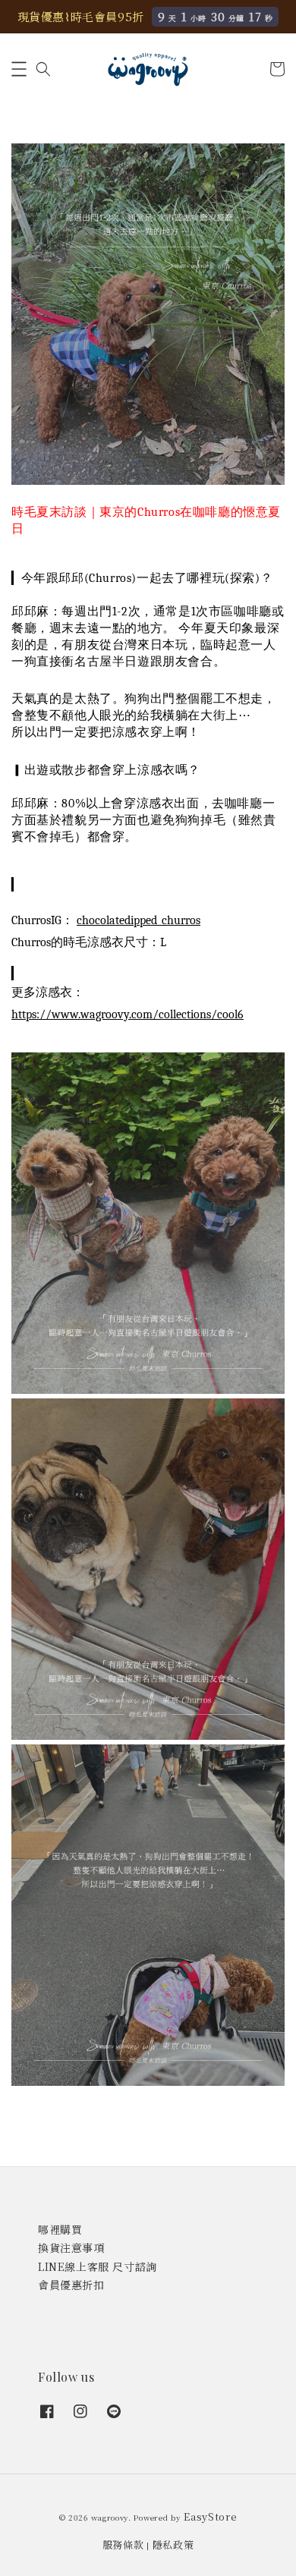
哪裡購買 (60, 2229)
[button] (19, 69)
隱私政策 (173, 2545)
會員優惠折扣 (71, 2285)
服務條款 (123, 2545)
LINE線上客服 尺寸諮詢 (98, 2266)
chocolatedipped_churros (139, 920)
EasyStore (210, 2516)
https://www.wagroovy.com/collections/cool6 (128, 1014)
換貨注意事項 (71, 2247)
